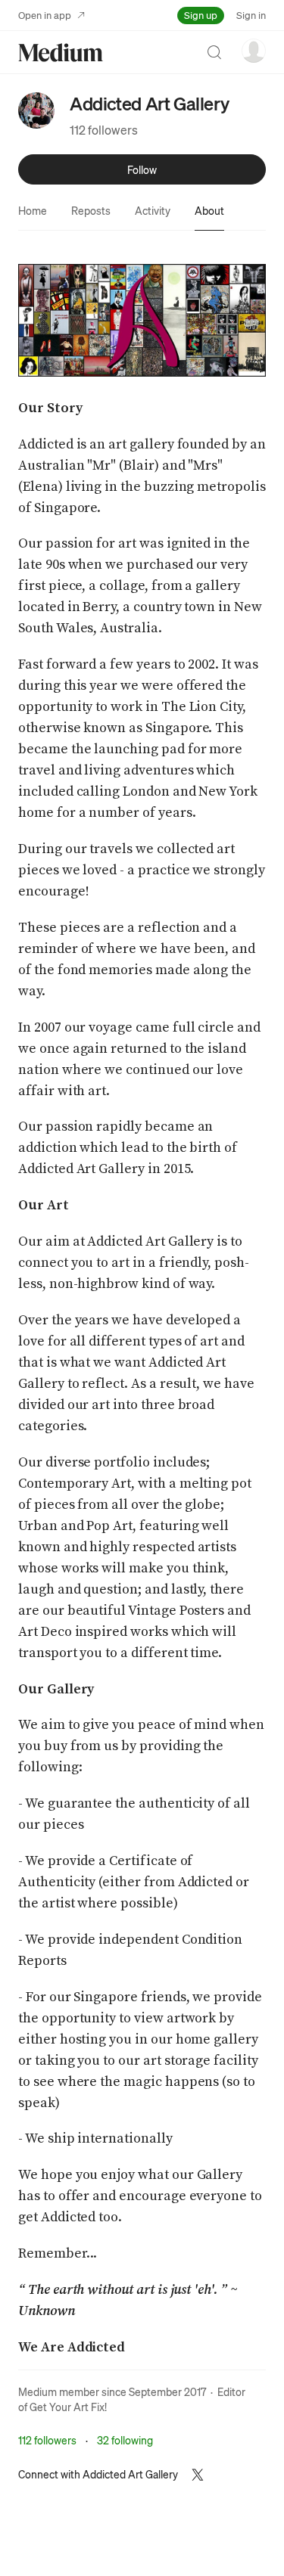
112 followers (104, 130)
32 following (125, 2440)
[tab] (33, 210)
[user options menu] (254, 51)
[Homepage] (61, 53)
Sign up (201, 15)
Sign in (251, 15)
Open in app (45, 15)
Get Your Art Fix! (68, 2407)
